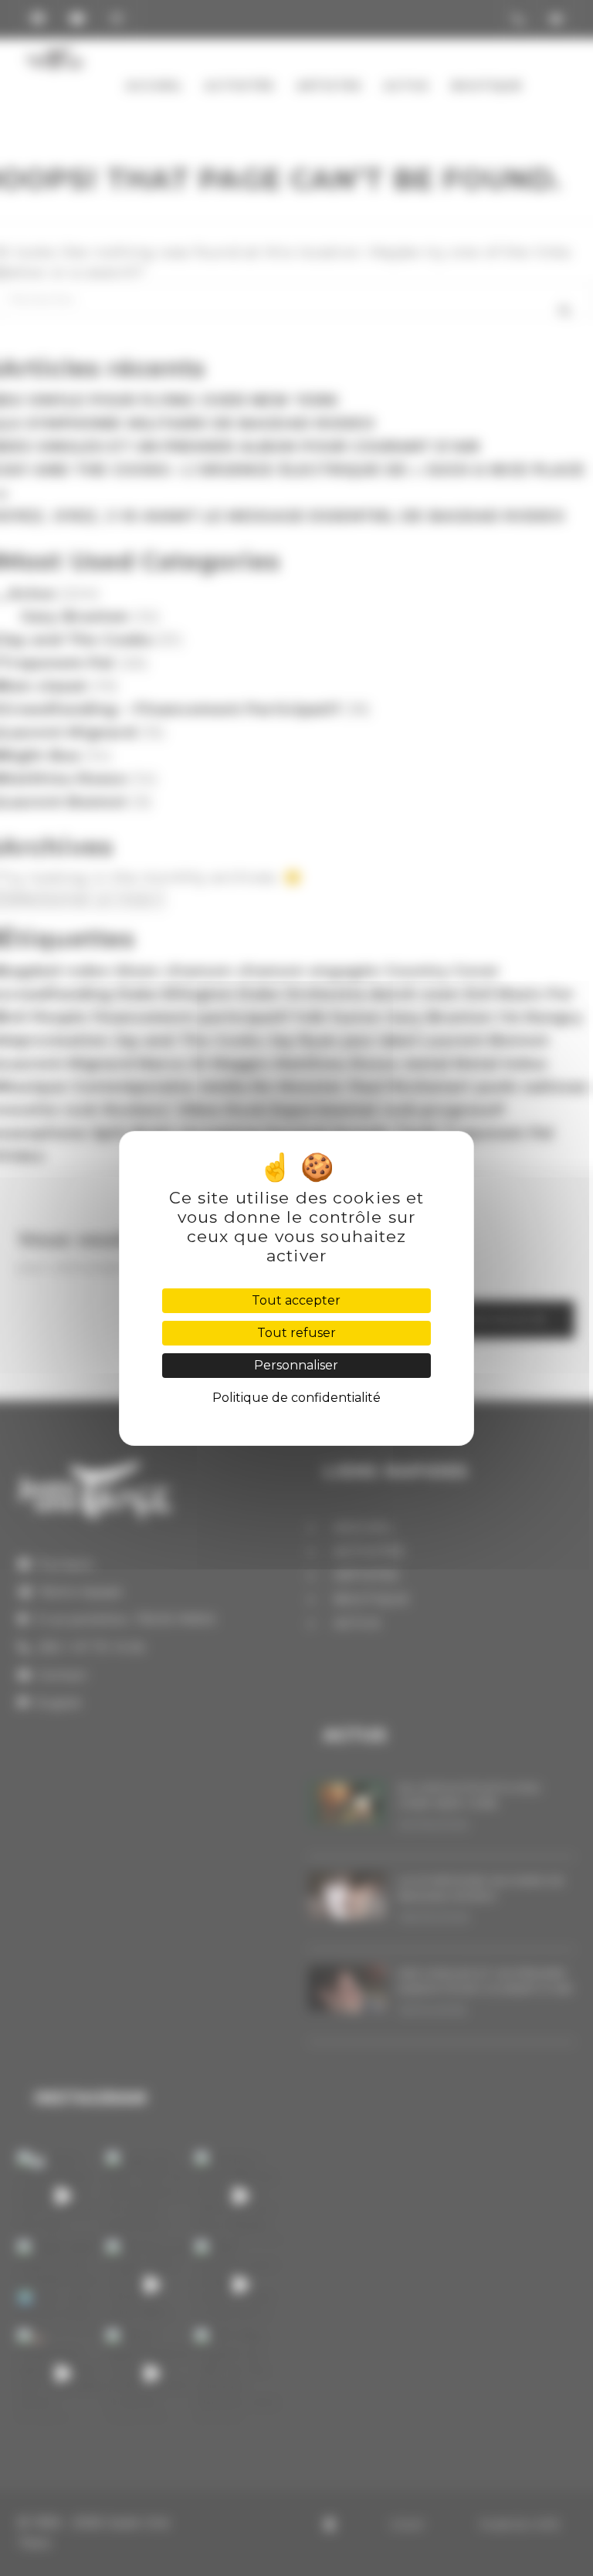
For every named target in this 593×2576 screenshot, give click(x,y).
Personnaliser (296, 1365)
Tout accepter (296, 1300)
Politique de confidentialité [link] (296, 1398)
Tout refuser (296, 1333)
